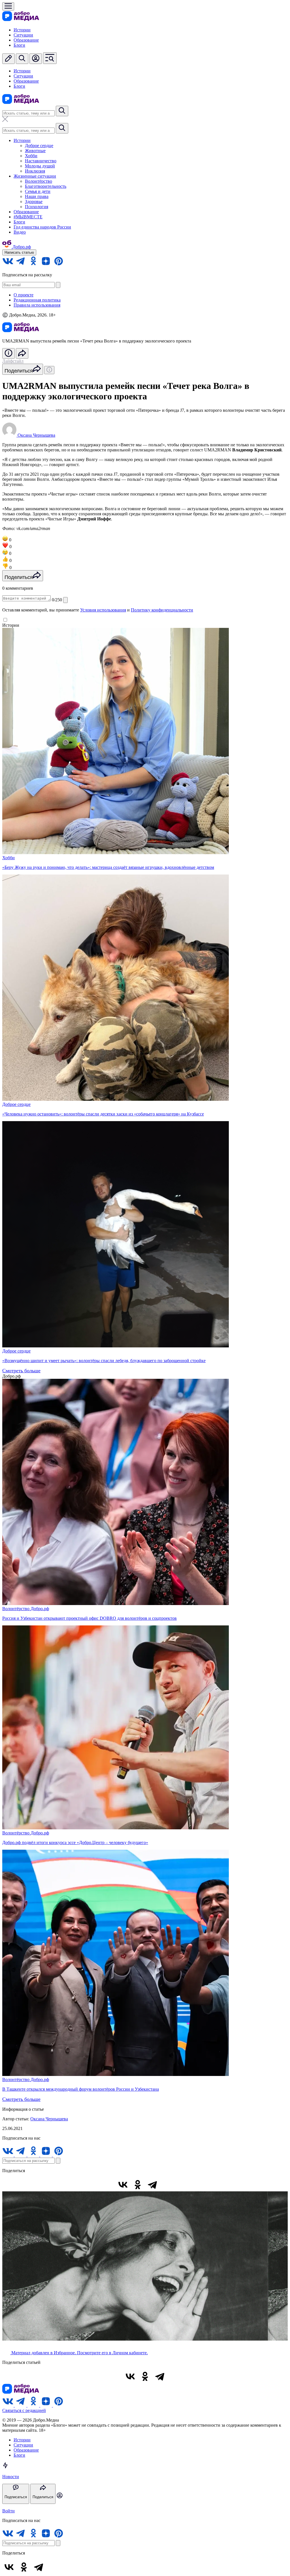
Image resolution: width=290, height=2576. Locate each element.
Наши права (37, 196)
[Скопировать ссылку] (167, 2185)
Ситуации (23, 35)
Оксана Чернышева (49, 2119)
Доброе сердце (39, 146)
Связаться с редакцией (24, 2410)
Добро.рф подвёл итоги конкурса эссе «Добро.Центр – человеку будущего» (75, 1842)
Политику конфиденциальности (162, 610)
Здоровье (34, 202)
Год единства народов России (42, 227)
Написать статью (19, 252)
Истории (22, 30)
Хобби (31, 156)
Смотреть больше (21, 1371)
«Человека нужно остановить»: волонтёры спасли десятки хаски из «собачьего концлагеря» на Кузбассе (103, 1114)
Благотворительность (46, 186)
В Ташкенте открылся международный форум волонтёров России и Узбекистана (81, 2089)
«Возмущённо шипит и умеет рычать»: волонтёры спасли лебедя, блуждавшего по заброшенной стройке (104, 1361)
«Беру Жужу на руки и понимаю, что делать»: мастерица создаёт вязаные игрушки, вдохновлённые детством (108, 867)
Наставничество (41, 161)
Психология (37, 207)
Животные (35, 151)
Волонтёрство (39, 181)
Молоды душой (40, 166)
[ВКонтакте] (123, 2185)
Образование (26, 40)
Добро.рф (40, 1609)
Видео (20, 232)
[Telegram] (152, 2185)
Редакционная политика (37, 300)
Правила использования (37, 305)
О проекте (24, 295)
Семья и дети (38, 191)
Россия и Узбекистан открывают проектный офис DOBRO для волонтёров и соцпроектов (89, 1618)
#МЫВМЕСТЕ (28, 217)
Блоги (19, 45)
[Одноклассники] (138, 2185)
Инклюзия (35, 171)
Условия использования (103, 610)
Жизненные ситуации (35, 176)
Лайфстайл (13, 361)
